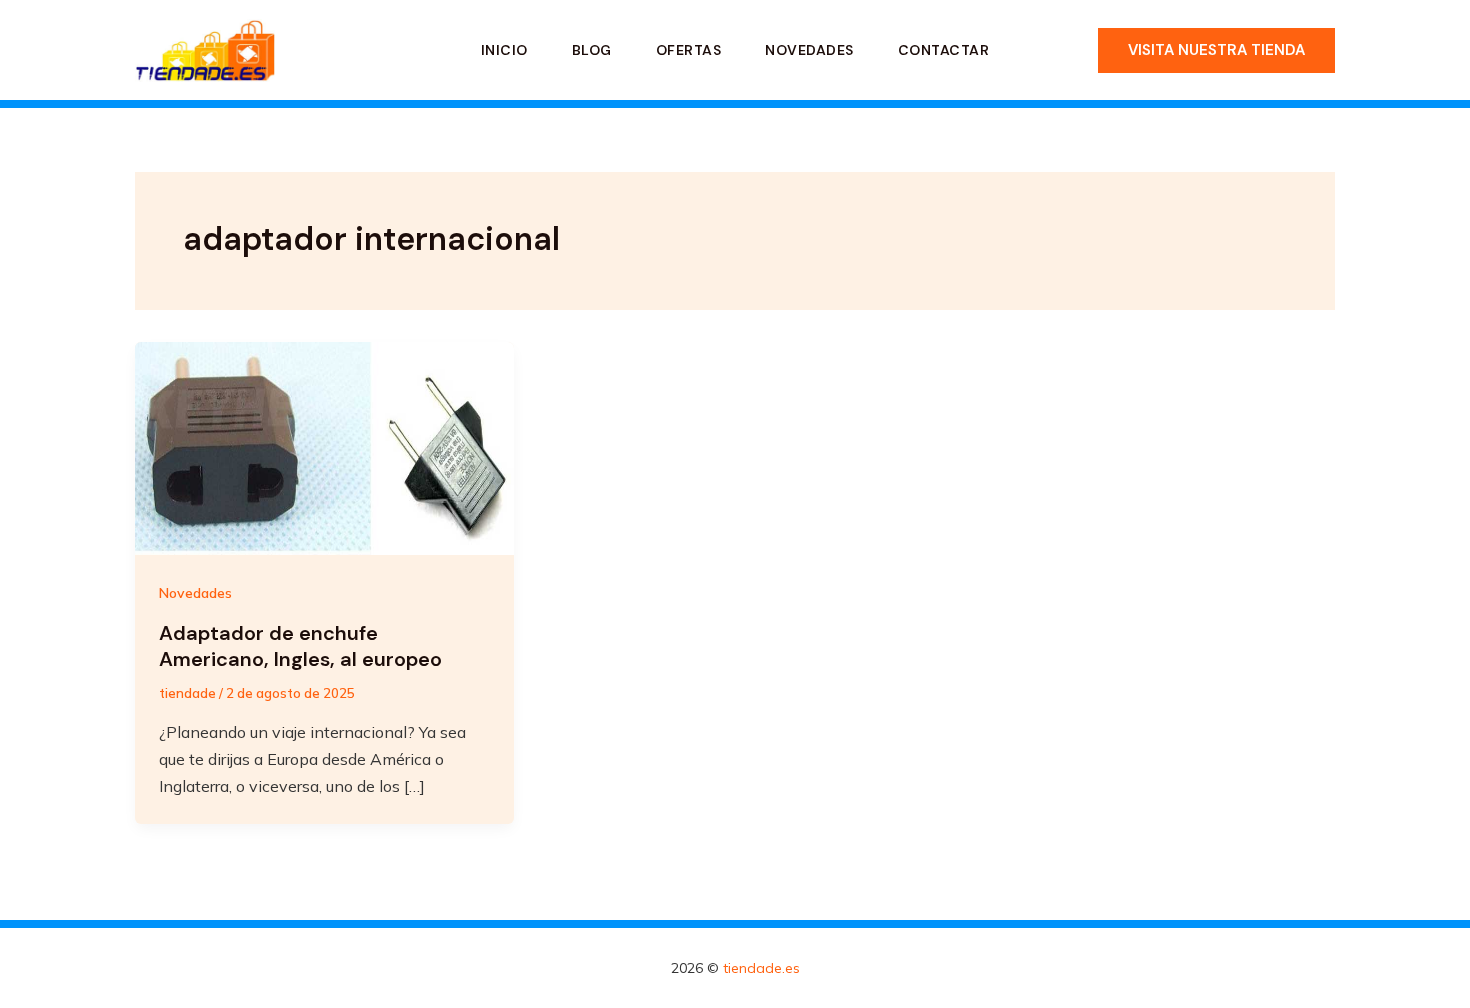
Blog (592, 50)
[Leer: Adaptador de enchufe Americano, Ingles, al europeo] (324, 447)
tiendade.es (761, 968)
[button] (1216, 50)
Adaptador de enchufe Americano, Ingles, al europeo (300, 646)
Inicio (504, 50)
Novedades (809, 50)
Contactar (944, 50)
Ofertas (689, 50)
